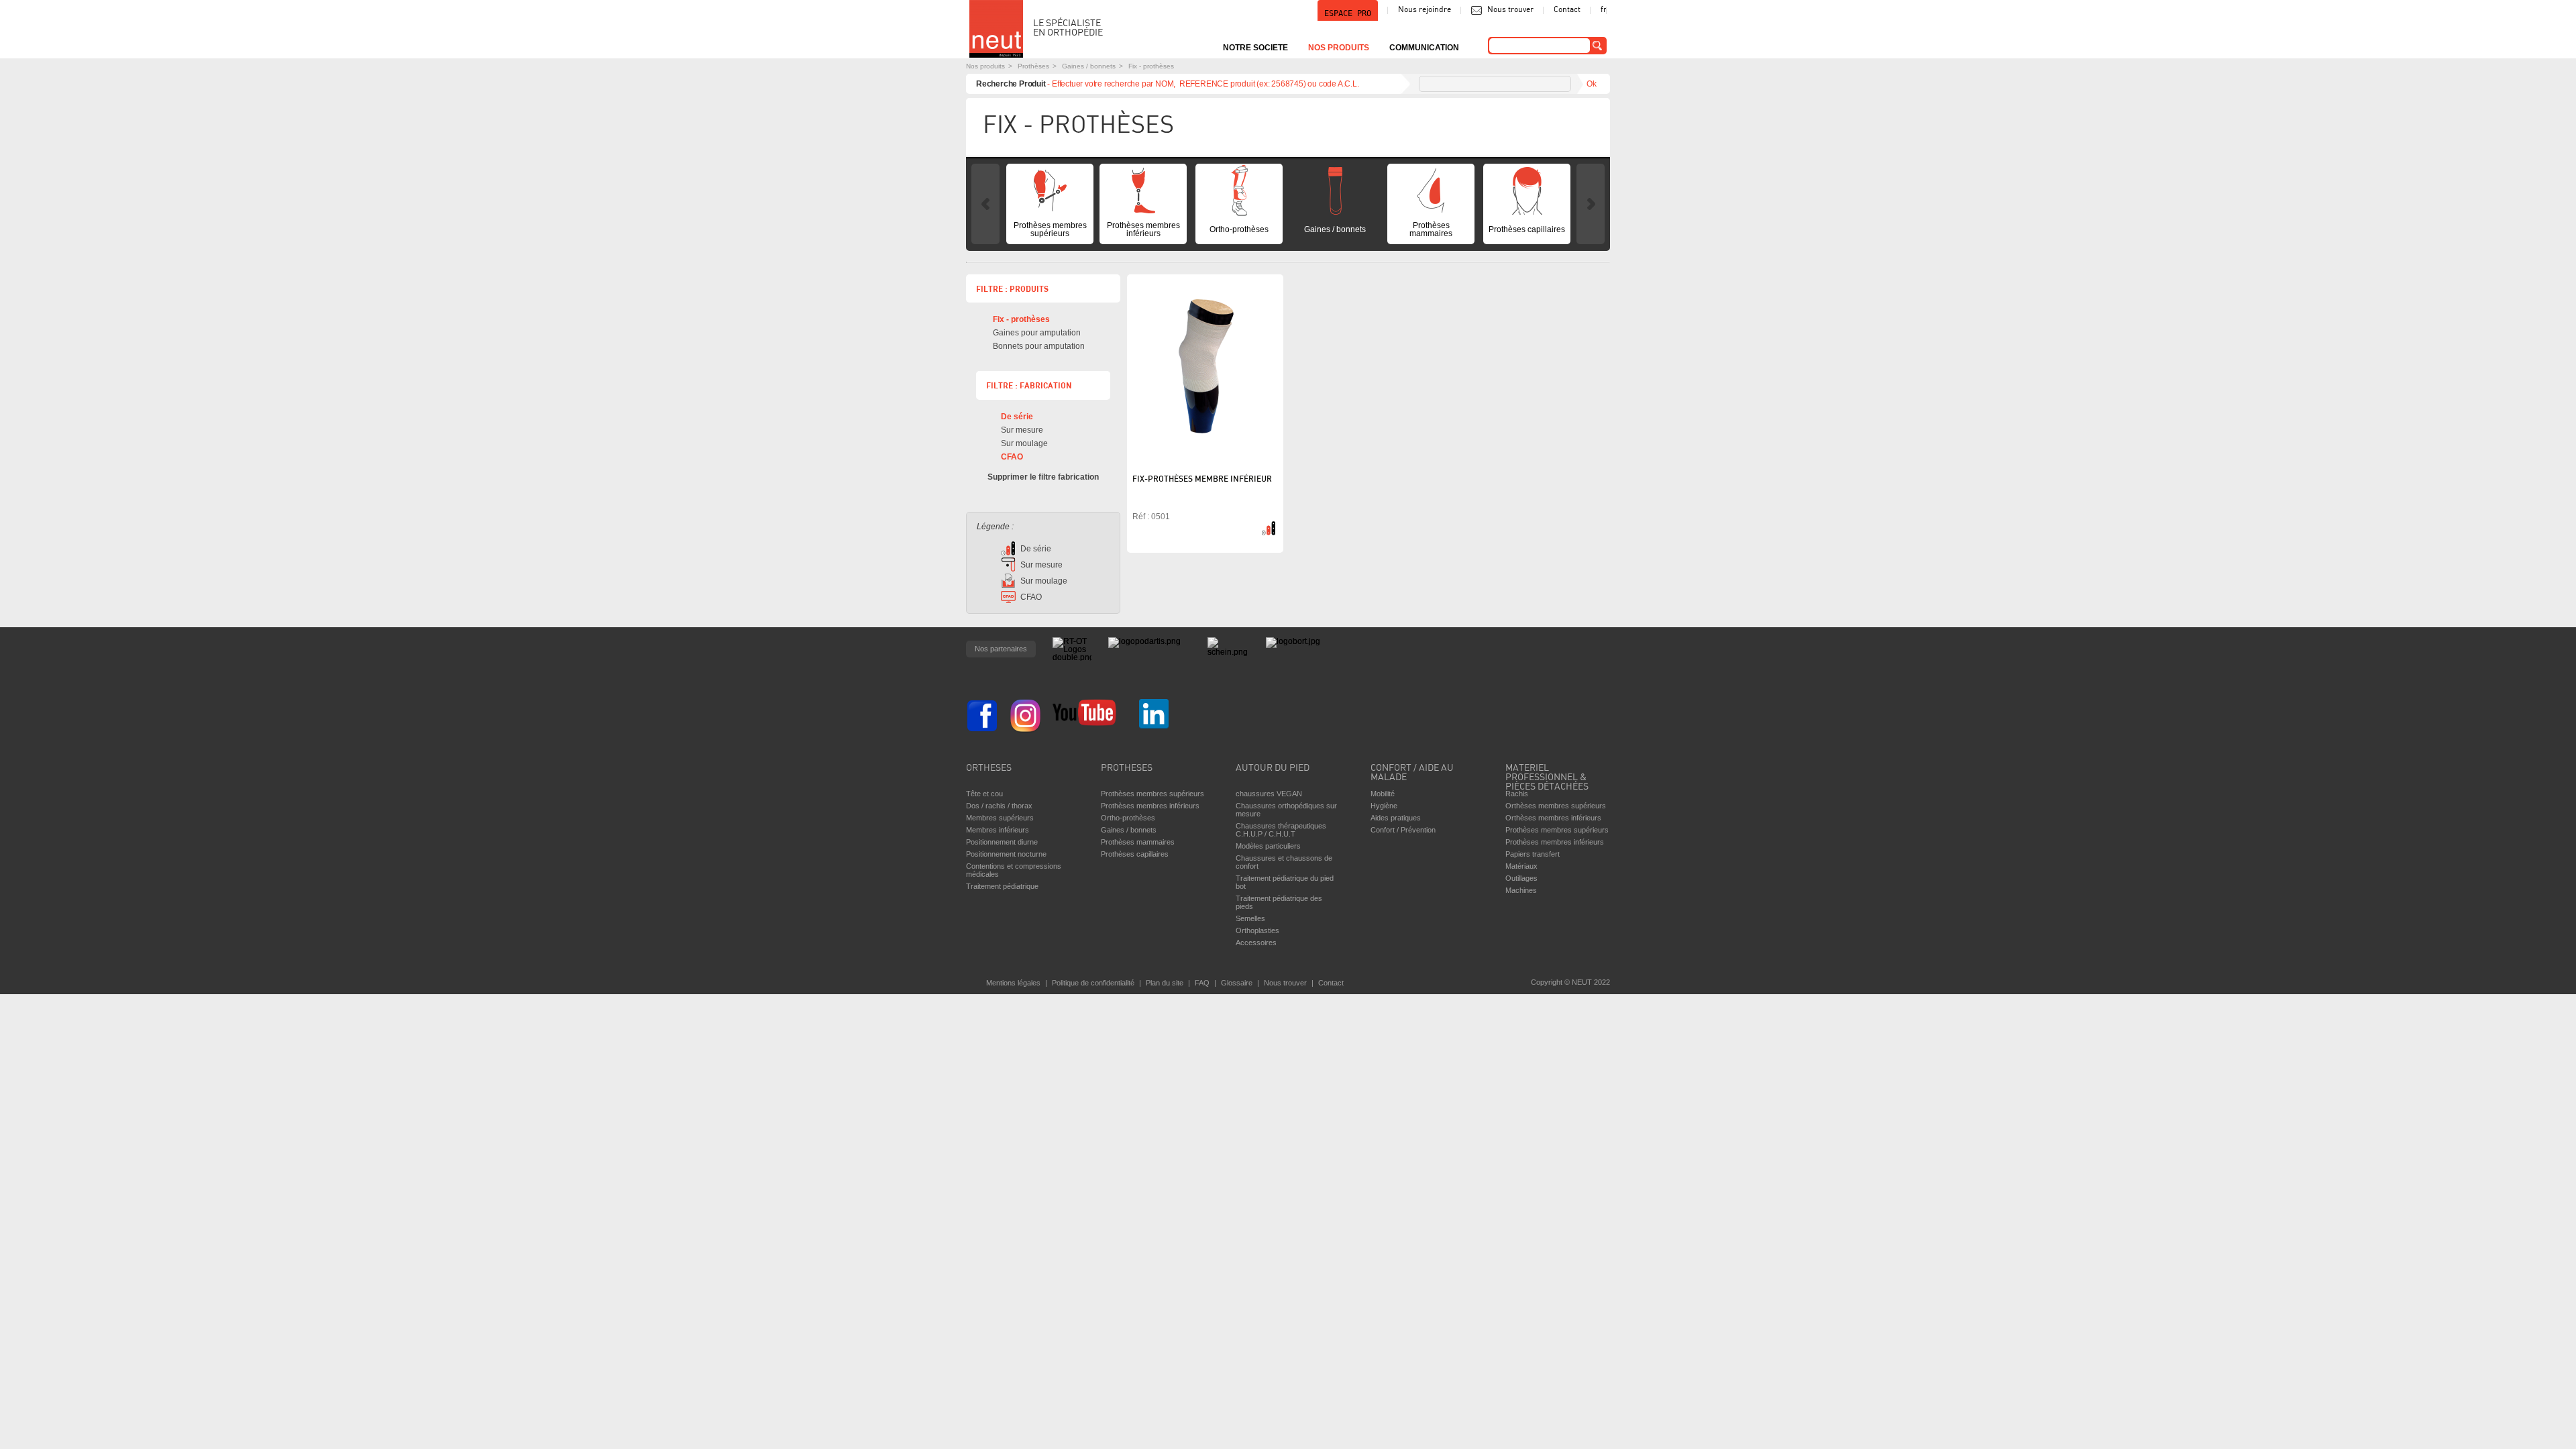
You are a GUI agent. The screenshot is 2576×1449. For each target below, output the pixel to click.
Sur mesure (1022, 430)
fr (1604, 10)
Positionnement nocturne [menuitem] (1006, 854)
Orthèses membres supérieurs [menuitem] (1556, 806)
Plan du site (1165, 983)
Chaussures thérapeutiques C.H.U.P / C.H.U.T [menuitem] (1281, 830)
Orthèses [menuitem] (989, 768)
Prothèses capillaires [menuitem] (1527, 229)
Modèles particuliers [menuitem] (1268, 846)
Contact (1567, 10)
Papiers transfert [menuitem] (1533, 854)
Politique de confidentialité (1093, 983)
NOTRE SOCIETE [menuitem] (1255, 48)
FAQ (1202, 983)
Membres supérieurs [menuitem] (1000, 818)
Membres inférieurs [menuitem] (998, 830)
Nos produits (985, 66)
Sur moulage (1024, 443)
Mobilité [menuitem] (1383, 794)
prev (985, 204)
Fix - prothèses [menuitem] (1021, 319)
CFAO (1012, 457)
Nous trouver (1510, 10)
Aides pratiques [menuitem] (1396, 818)
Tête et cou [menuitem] (984, 794)
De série (1017, 417)
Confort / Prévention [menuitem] (1403, 830)
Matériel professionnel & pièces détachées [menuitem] (1547, 774)
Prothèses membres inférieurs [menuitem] (1143, 229)
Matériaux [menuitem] (1521, 866)
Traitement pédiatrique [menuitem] (1002, 886)
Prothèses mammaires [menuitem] (1431, 229)
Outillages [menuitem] (1521, 878)
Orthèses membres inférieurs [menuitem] (1553, 818)
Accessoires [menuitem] (1256, 943)
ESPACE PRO (1348, 13)
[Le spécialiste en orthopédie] (996, 29)
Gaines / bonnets (1089, 66)
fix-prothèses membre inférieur (1202, 480)
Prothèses (1033, 66)
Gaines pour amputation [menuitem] (1037, 333)
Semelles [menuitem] (1250, 918)
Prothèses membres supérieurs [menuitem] (1050, 229)
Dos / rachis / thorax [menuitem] (999, 806)
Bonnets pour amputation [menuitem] (1039, 346)
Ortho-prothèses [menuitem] (1239, 229)
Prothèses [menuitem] (1127, 768)
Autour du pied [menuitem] (1273, 768)
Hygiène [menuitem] (1384, 806)
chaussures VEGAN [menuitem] (1269, 794)
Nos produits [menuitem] (1339, 48)
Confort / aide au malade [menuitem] (1412, 773)
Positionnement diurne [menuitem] (1002, 842)
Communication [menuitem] (1424, 48)
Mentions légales (1013, 983)
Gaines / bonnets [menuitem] (1335, 229)
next (1591, 204)
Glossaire (1237, 983)
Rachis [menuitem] (1517, 794)
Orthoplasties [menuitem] (1257, 930)
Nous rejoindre (1425, 10)
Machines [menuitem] (1521, 890)
